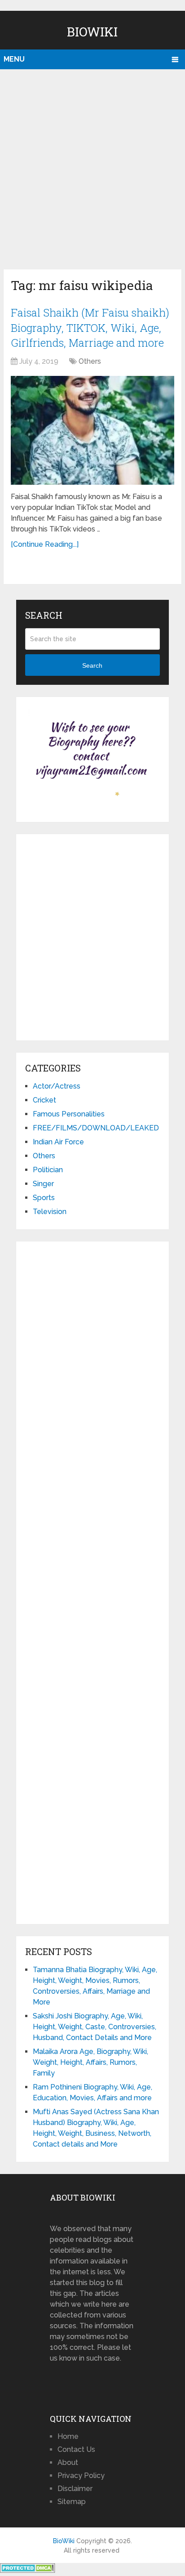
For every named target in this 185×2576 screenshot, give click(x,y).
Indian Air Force (58, 1142)
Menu (14, 59)
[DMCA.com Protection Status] (28, 2570)
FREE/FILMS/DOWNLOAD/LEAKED (96, 1128)
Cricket (44, 1100)
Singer (43, 1184)
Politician (48, 1170)
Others (90, 361)
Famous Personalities (69, 1114)
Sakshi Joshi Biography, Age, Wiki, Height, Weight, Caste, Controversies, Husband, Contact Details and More (95, 2027)
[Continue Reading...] (45, 544)
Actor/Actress (57, 1086)
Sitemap (72, 2502)
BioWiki (92, 32)
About (68, 2462)
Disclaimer (75, 2489)
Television (50, 1212)
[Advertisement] (92, 167)
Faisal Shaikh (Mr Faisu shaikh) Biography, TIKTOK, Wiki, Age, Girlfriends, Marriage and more (90, 328)
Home (68, 2436)
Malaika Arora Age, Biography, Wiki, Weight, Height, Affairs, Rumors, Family (90, 2062)
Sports (44, 1198)
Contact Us (76, 2449)
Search (92, 665)
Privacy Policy (81, 2476)
